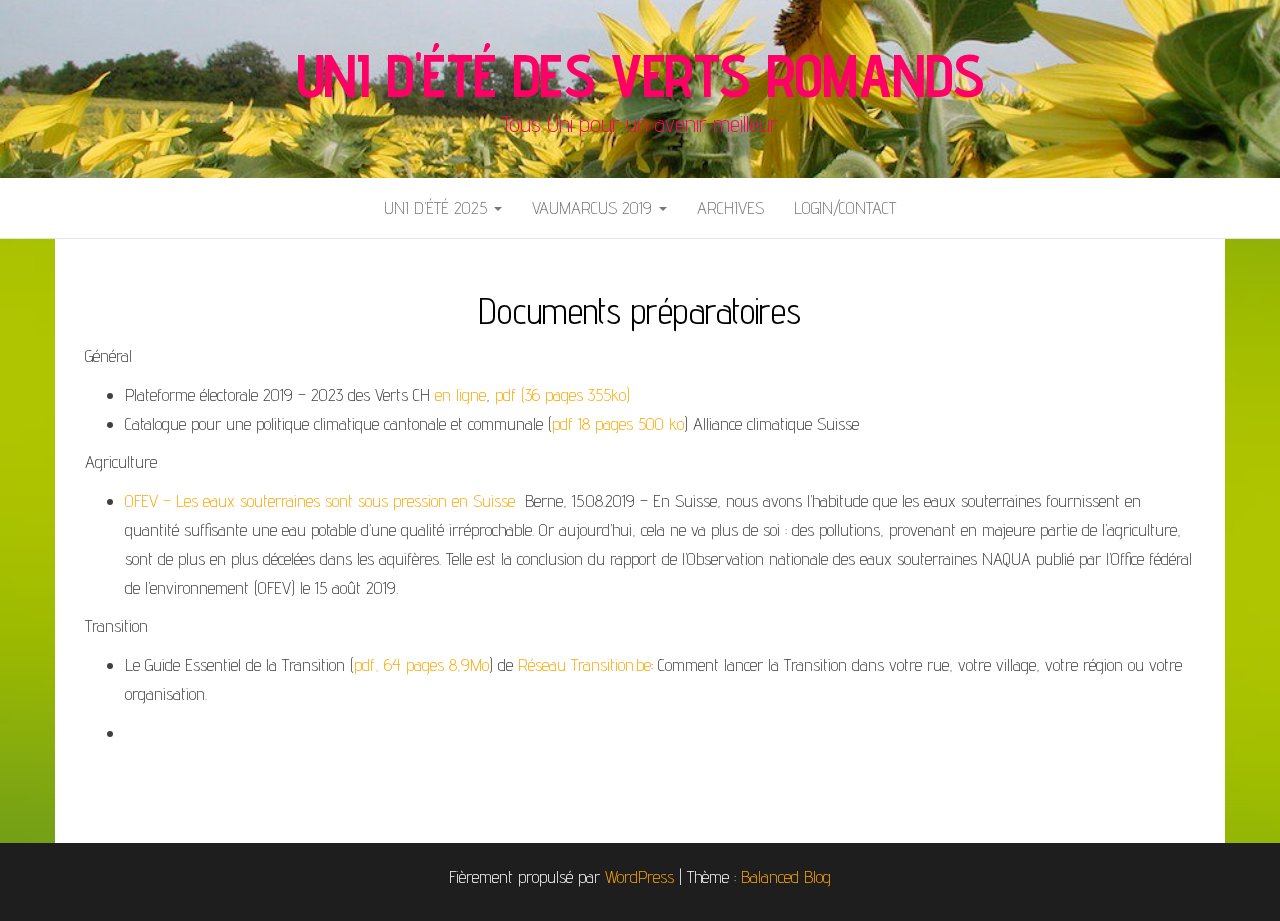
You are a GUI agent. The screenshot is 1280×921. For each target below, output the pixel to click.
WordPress (639, 876)
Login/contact (845, 207)
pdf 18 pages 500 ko (618, 423)
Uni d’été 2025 (438, 207)
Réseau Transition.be (584, 664)
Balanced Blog (786, 876)
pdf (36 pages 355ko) (562, 394)
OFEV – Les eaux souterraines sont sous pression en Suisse (322, 500)
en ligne (460, 394)
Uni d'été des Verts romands (640, 75)
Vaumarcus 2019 (594, 207)
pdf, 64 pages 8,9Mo (421, 664)
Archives (730, 207)
